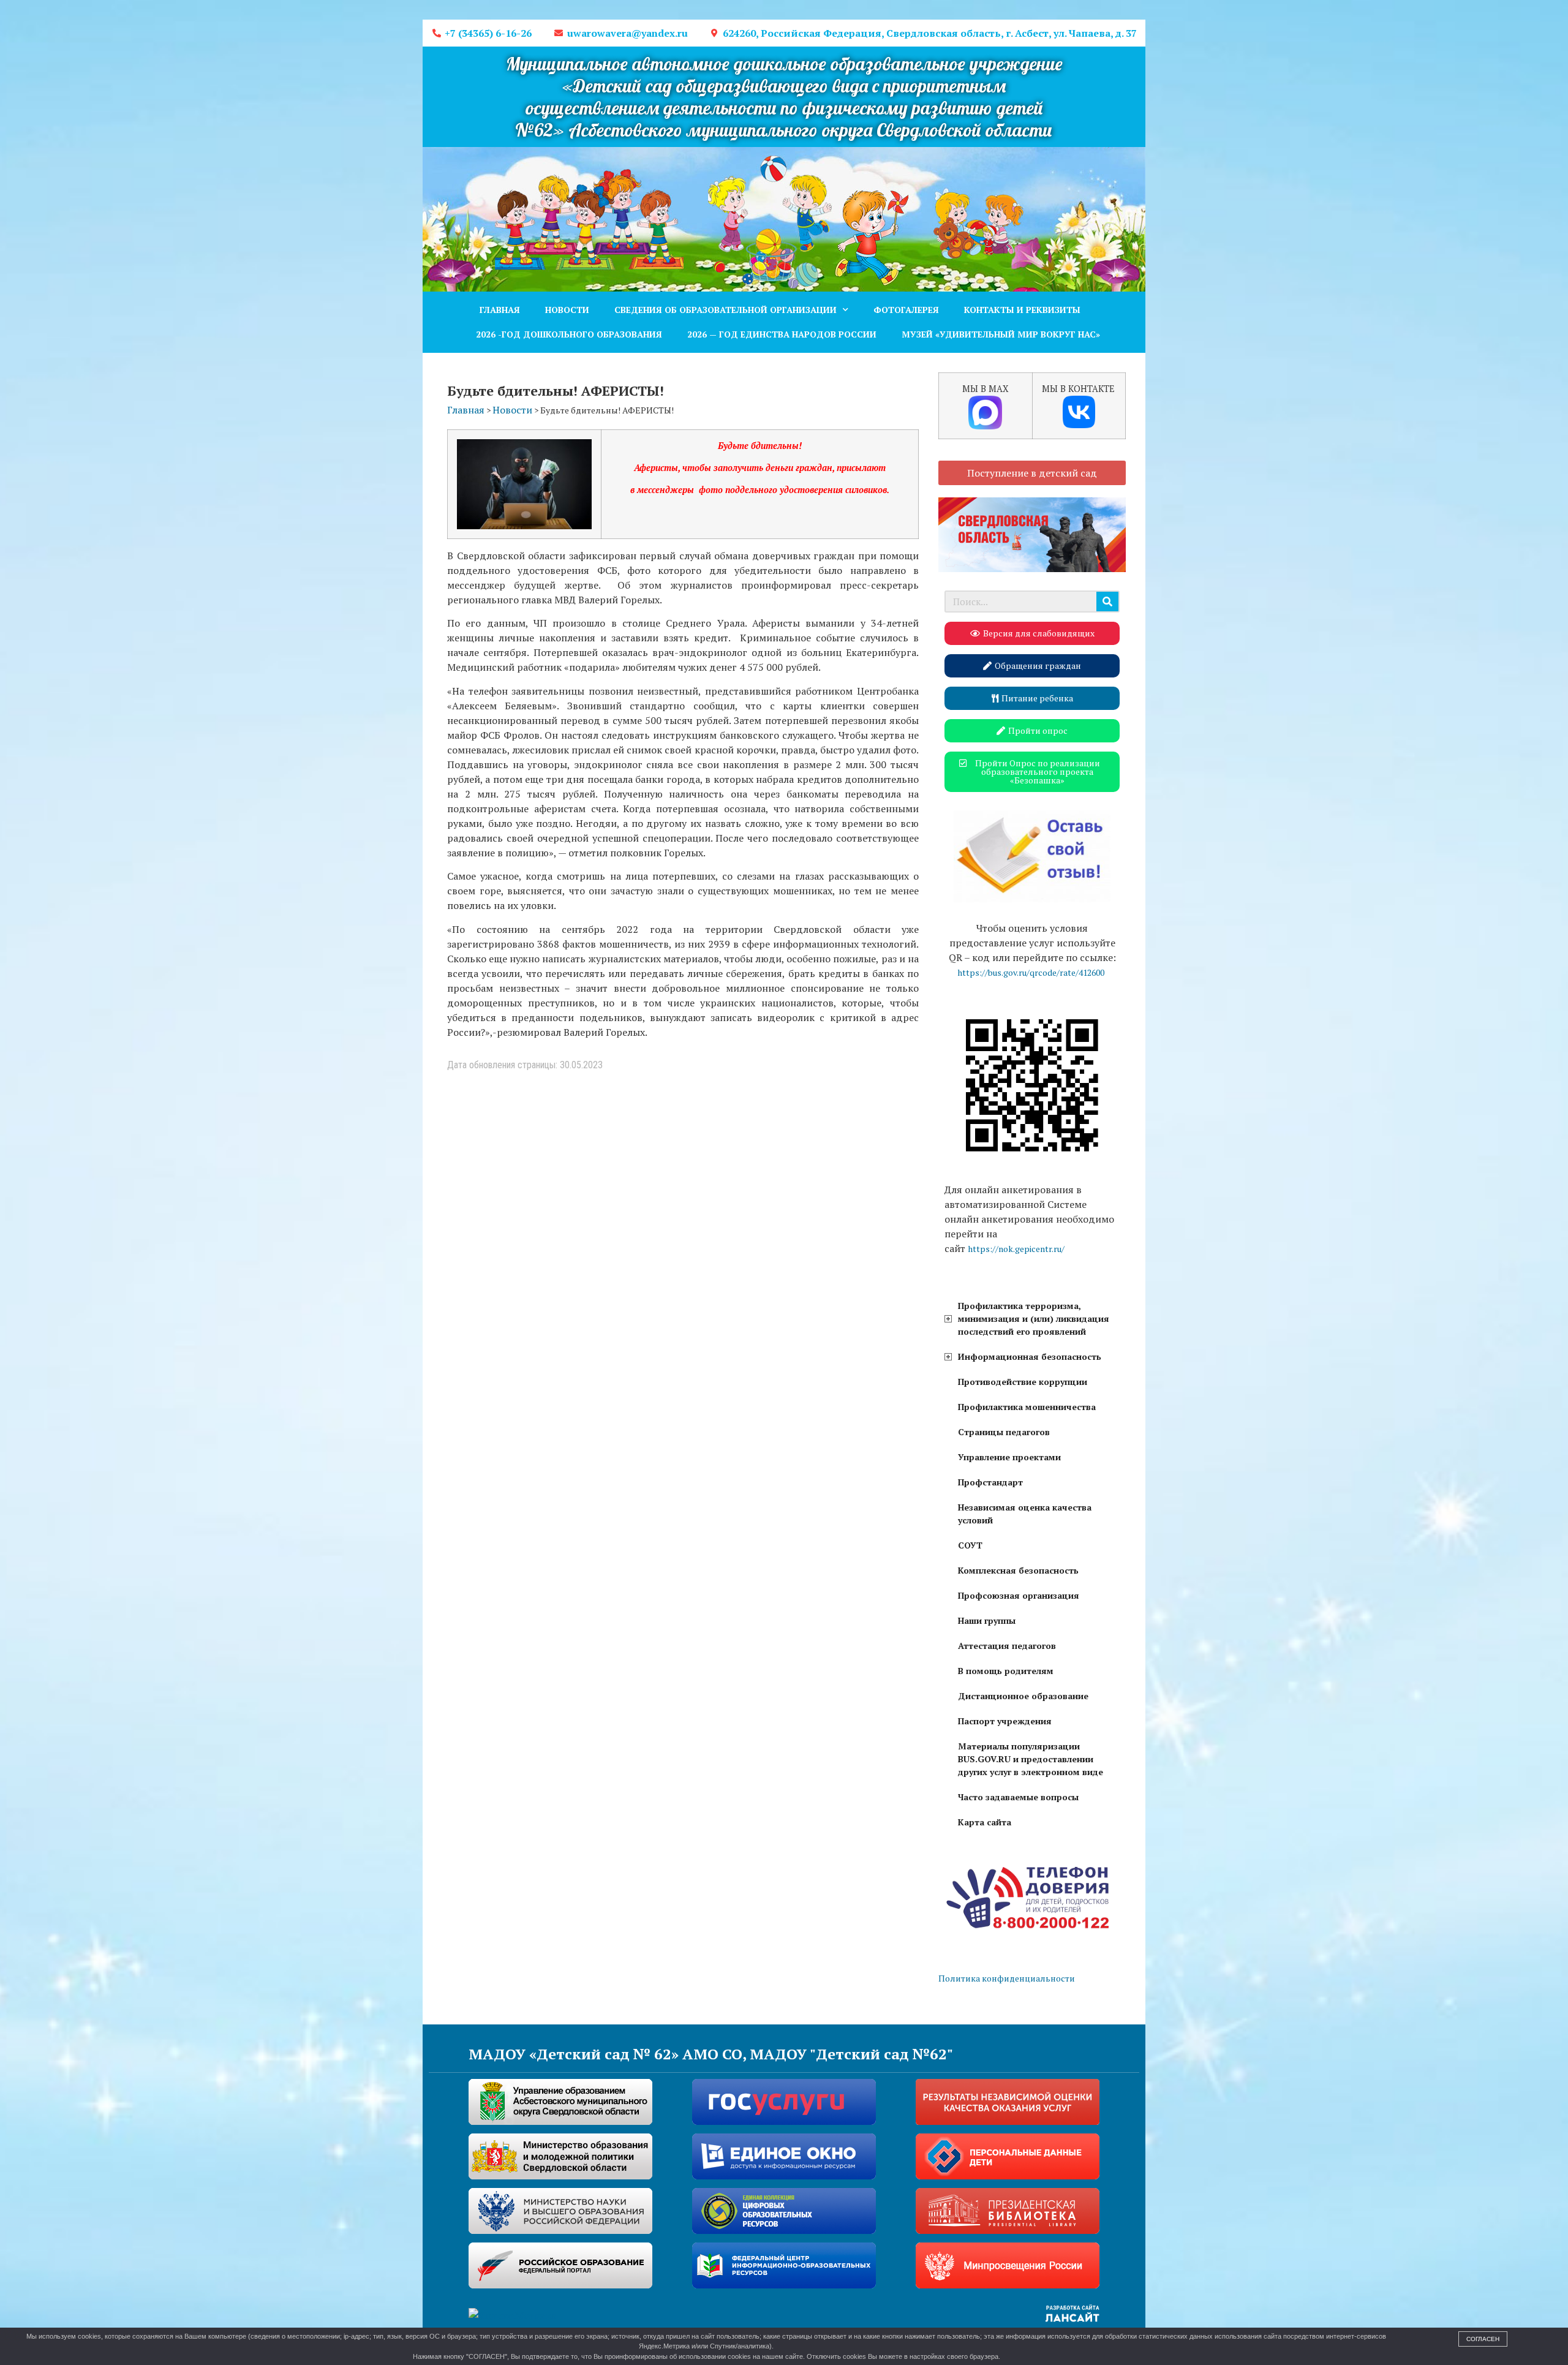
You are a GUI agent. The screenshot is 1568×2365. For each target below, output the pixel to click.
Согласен (1483, 2339)
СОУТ (970, 1545)
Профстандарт (990, 1482)
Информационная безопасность (1030, 1356)
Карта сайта (985, 1822)
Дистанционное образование (1023, 1696)
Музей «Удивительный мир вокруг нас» (1001, 334)
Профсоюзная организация (1019, 1595)
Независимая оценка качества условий (1025, 1514)
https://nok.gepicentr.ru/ (1016, 1249)
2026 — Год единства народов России (782, 334)
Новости (567, 310)
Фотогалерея (906, 310)
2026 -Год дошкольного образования (569, 334)
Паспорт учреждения (1005, 1721)
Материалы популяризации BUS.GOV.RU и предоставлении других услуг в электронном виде (1031, 1759)
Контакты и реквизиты (1022, 310)
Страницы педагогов (1004, 1432)
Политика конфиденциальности (1007, 1978)
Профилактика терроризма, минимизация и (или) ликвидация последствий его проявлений (1034, 1318)
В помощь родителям (1006, 1671)
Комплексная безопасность (1018, 1570)
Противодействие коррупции (1023, 1382)
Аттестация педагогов (1007, 1646)
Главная (500, 310)
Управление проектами (1009, 1457)
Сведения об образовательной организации (726, 310)
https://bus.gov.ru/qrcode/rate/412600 (1031, 972)
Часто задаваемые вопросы (1018, 1797)
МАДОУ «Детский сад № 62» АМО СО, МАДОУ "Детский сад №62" (711, 2054)
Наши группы (987, 1620)
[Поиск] (1107, 602)
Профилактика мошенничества (1027, 1407)
